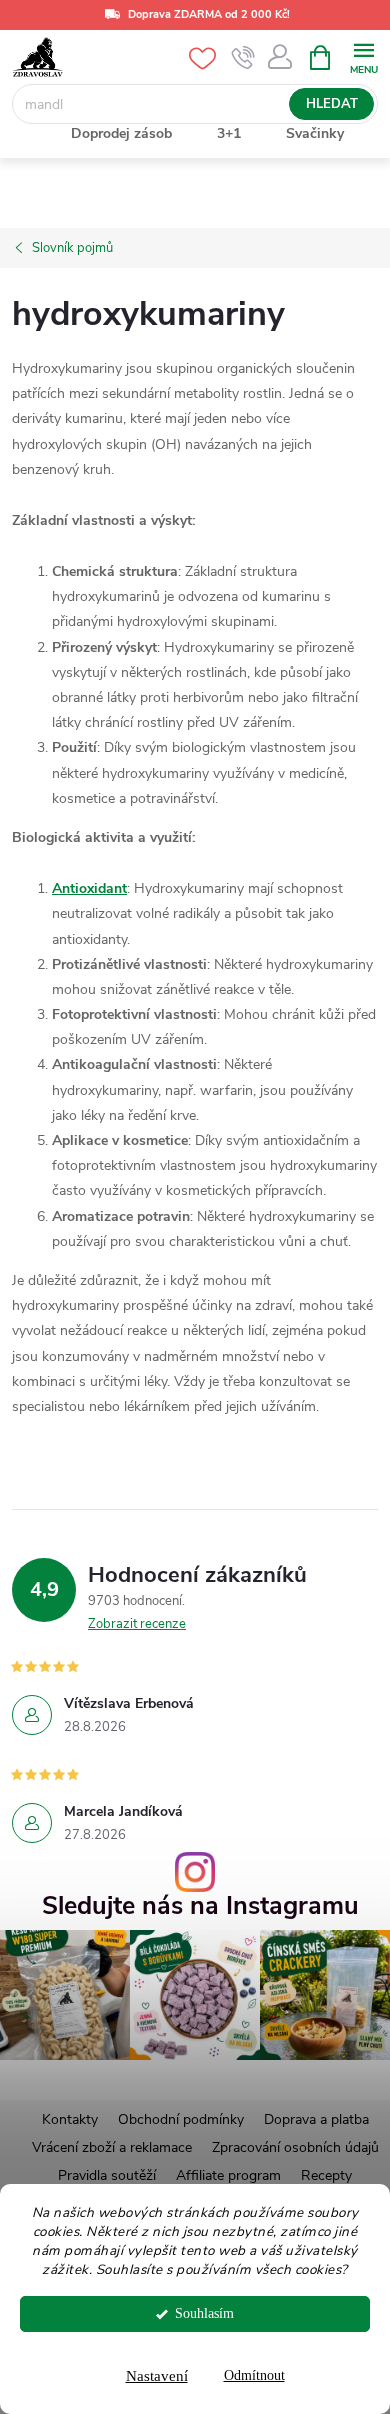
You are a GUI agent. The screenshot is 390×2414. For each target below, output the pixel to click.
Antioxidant (89, 888)
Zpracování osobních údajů (295, 2147)
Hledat (332, 104)
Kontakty (70, 2119)
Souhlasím (204, 2313)
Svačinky (315, 133)
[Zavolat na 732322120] (243, 58)
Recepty (326, 2175)
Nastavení (157, 2376)
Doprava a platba (316, 2119)
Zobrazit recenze (137, 1624)
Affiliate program (228, 2175)
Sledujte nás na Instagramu (200, 1906)
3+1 (229, 133)
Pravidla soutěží (107, 2175)
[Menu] (363, 56)
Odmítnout (254, 2375)
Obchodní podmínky (181, 2119)
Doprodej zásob (121, 133)
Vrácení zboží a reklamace (112, 2147)
